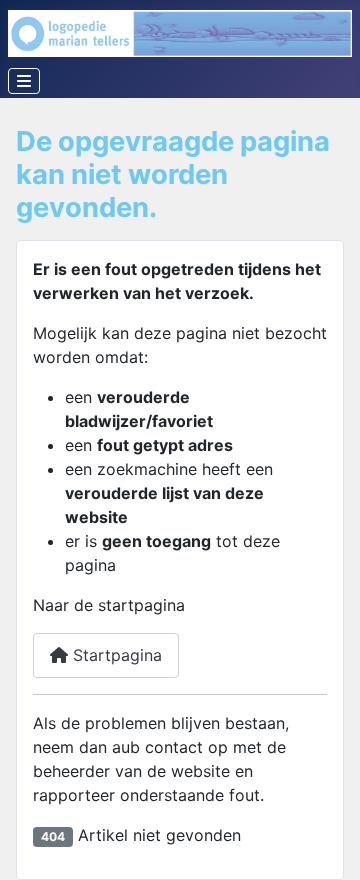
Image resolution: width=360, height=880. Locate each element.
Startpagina (115, 655)
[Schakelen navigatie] (24, 81)
